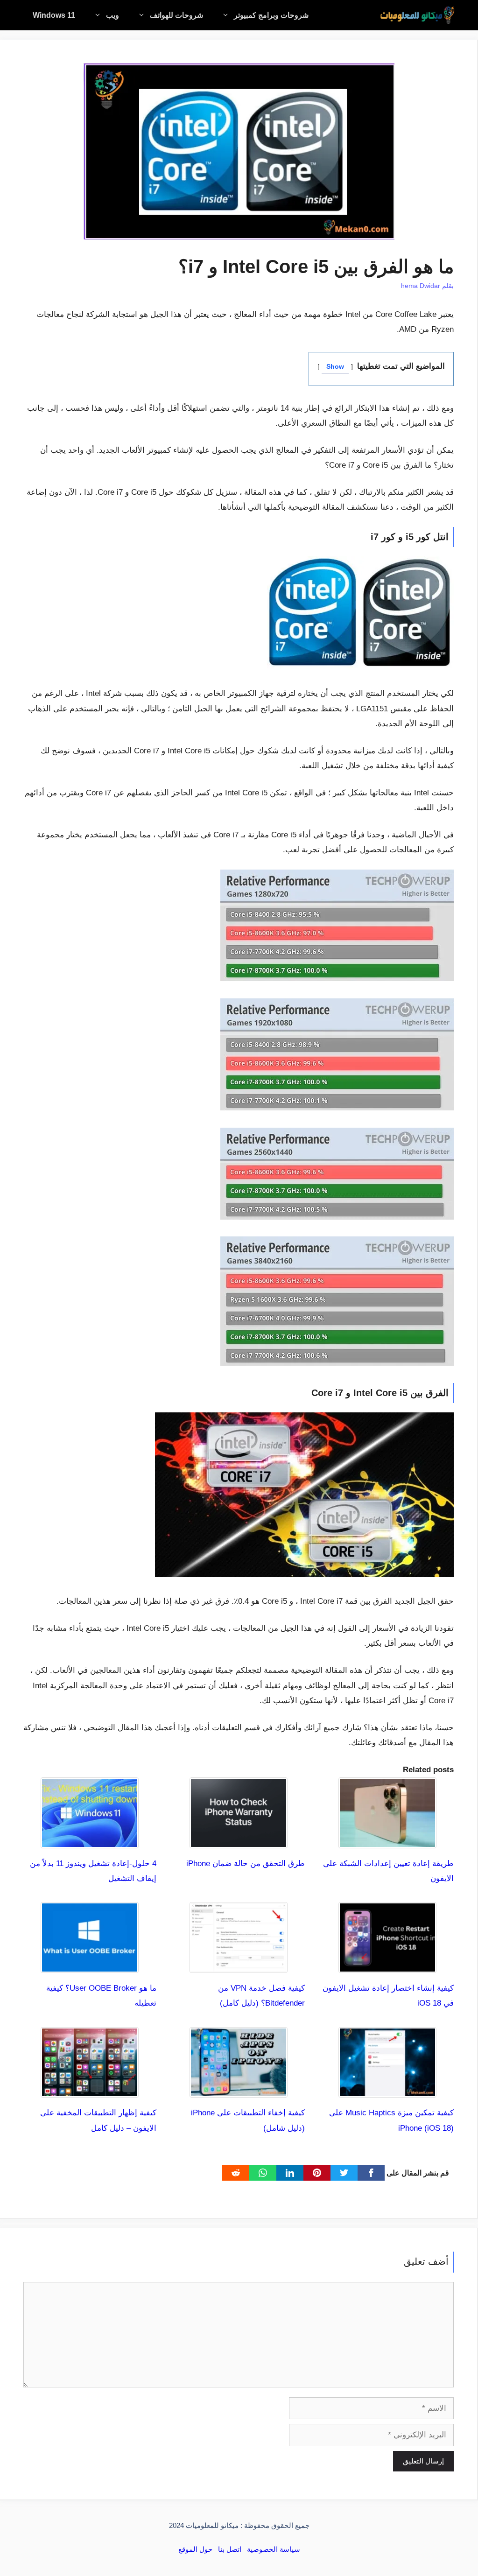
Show (335, 367)
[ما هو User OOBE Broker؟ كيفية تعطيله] (90, 1965)
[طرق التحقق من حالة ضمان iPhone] (239, 1840)
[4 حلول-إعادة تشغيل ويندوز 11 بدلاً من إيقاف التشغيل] (90, 1840)
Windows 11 (54, 15)
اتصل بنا (230, 2549)
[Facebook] (371, 2173)
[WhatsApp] (263, 2173)
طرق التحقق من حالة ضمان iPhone (246, 1864)
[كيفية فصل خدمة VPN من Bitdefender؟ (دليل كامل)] (239, 1965)
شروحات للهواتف (176, 15)
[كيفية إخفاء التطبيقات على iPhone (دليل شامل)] (239, 2090)
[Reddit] (236, 2173)
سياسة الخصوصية (274, 2549)
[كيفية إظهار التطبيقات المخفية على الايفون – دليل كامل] (90, 2090)
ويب (112, 15)
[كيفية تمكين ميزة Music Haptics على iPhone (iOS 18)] (387, 2090)
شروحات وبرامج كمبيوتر (271, 15)
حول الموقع (195, 2549)
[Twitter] (344, 2173)
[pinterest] (317, 2173)
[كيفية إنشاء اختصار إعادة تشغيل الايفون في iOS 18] (387, 1965)
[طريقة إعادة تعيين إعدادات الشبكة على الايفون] (387, 1840)
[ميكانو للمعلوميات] (417, 15)
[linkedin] (290, 2173)
